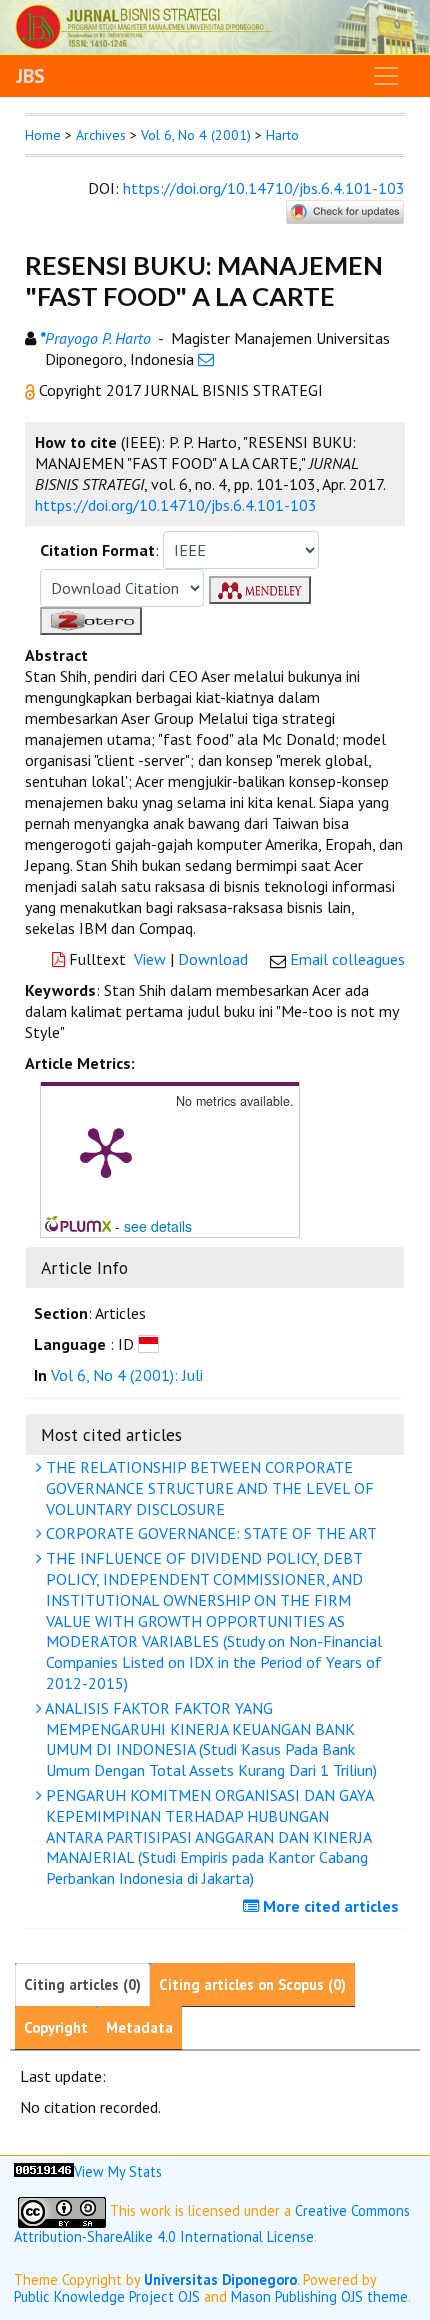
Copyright (56, 2027)
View (150, 959)
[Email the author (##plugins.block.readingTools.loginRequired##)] (206, 359)
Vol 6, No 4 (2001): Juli (127, 1375)
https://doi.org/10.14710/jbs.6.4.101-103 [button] (176, 505)
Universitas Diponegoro (220, 2279)
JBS (30, 76)
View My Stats (118, 2171)
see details (158, 1226)
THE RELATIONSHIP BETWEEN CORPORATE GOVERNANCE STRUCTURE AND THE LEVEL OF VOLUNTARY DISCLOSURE (208, 1488)
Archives (101, 135)
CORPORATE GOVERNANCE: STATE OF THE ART (209, 1533)
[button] (32, 390)
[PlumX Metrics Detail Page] (106, 1151)
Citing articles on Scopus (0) (252, 1984)
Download (213, 959)
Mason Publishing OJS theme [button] (319, 2296)
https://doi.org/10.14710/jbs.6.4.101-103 (264, 188)
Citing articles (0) (82, 1984)
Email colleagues (347, 959)
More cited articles (329, 1906)
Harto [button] (282, 135)
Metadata (139, 2027)
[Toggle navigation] (386, 76)
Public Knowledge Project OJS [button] (107, 2296)
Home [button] (43, 135)
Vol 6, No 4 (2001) (196, 135)
